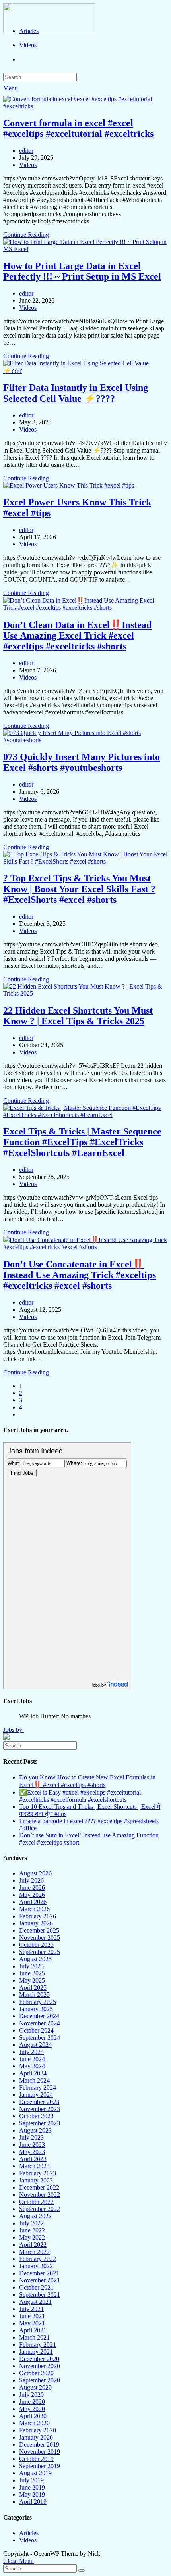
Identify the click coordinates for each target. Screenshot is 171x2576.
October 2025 (36, 1945)
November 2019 (40, 2452)
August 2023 (35, 2130)
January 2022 (36, 2266)
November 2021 (40, 2280)
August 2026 (35, 1873)
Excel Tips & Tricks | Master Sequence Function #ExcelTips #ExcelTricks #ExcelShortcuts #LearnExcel (82, 1142)
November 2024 (40, 2023)
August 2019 (35, 2473)
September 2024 (40, 2038)
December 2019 (39, 2445)
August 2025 (35, 1959)
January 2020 (36, 2437)
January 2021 (36, 2352)
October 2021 (36, 2287)
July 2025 (31, 1966)
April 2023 (33, 2159)
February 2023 (38, 2173)
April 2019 (33, 2502)
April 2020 (33, 2416)
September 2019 (40, 2466)
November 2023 (40, 2109)
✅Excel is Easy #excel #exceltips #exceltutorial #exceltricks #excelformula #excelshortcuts (80, 1796)
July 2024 (31, 2052)
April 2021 (33, 2330)
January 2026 (36, 1923)
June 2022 (32, 2230)
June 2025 (32, 1973)
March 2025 (34, 1995)
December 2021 (39, 2273)
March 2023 (34, 2166)
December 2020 (39, 2359)
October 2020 (36, 2373)
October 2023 (36, 2116)
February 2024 (38, 2087)
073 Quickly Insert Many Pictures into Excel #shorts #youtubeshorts (82, 762)
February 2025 (38, 2002)
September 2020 (40, 2380)
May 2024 (32, 2066)
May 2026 (32, 1895)
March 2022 (34, 2252)
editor (26, 151)
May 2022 (32, 2237)
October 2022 (36, 2202)
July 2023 (31, 2137)
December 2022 (39, 2187)
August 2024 (35, 2045)
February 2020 (38, 2430)
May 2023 (32, 2152)
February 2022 (38, 2259)
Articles (29, 2533)
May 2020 (32, 2409)
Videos (28, 165)
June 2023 (32, 2145)
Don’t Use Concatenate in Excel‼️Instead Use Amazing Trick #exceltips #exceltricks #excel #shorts (80, 1275)
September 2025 (40, 1952)
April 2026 (33, 1902)
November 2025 (40, 1938)
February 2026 (38, 1916)
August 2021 (35, 2302)
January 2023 (36, 2180)
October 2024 (36, 2030)
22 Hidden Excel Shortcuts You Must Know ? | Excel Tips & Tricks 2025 (78, 1016)
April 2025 (33, 1988)
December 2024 (39, 2016)
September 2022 (40, 2209)
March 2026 (34, 1909)
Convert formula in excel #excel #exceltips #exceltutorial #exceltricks (78, 128)
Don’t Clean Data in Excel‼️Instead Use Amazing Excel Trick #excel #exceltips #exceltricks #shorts (77, 635)
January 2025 (36, 2009)
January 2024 (36, 2095)
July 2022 (31, 2223)
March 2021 (34, 2337)
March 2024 (34, 2080)
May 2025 (32, 1980)
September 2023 (40, 2123)
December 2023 (39, 2102)
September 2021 (40, 2295)
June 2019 (32, 2487)
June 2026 (32, 1888)
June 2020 (32, 2402)
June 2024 (32, 2059)
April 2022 (33, 2245)
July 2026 (31, 1880)
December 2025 (39, 1930)
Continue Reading (26, 235)
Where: (74, 1463)
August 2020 (35, 2387)
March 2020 (34, 2423)
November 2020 (40, 2366)
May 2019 (32, 2494)
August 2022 (35, 2216)
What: (14, 1463)
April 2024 (33, 2073)
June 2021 (32, 2316)
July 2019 (31, 2480)
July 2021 (31, 2309)
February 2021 (38, 2345)
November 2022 (40, 2195)
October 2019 (36, 2459)
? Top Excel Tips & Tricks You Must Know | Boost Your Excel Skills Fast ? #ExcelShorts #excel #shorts (79, 889)
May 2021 (32, 2323)
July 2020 (31, 2395)
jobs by (100, 1685)
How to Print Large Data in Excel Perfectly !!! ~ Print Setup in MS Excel (82, 271)
